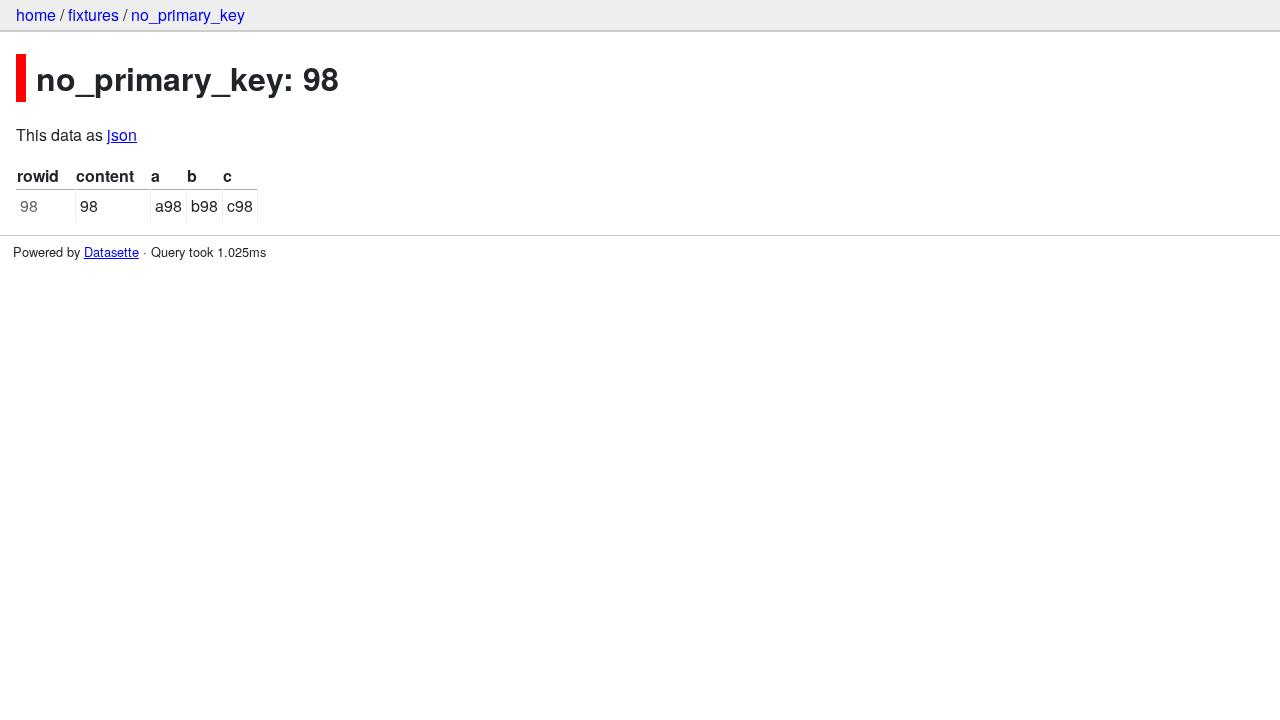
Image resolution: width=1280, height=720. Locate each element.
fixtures (93, 14)
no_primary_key (188, 14)
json (122, 134)
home (36, 14)
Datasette (111, 251)
